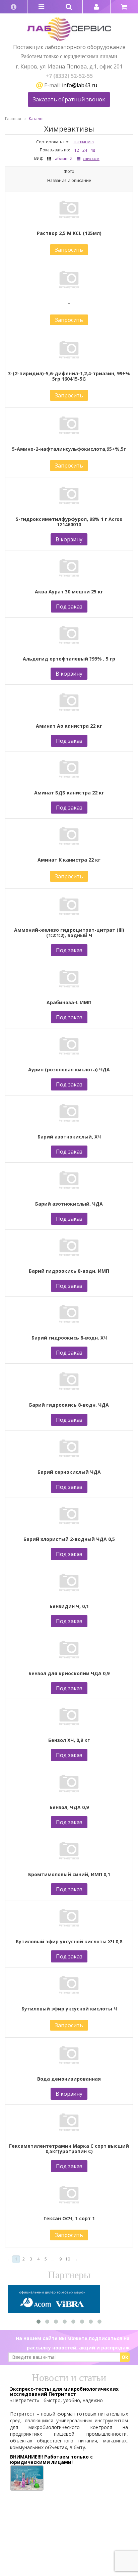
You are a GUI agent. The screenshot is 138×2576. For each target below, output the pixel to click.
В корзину (69, 539)
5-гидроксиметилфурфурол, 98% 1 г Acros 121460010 (69, 522)
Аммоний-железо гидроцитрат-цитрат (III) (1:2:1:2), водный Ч (69, 933)
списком (91, 159)
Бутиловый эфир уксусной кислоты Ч (69, 2009)
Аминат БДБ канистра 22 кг (69, 793)
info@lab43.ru (80, 85)
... (53, 2259)
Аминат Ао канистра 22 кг (69, 726)
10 (68, 2259)
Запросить (69, 250)
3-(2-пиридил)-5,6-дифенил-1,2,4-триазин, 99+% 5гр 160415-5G (69, 376)
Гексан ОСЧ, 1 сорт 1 (69, 2219)
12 (77, 150)
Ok (125, 2357)
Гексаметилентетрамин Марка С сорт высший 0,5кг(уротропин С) (69, 2149)
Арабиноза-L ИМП (69, 1003)
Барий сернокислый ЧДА (69, 1472)
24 (85, 150)
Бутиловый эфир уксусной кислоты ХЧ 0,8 (69, 1942)
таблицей (63, 159)
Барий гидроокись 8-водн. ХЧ (69, 1338)
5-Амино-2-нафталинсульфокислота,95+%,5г (69, 449)
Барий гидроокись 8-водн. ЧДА (69, 1405)
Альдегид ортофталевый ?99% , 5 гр (69, 659)
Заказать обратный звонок (69, 99)
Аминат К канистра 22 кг (69, 860)
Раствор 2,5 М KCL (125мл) (69, 233)
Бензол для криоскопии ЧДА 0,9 (69, 1673)
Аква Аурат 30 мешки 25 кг (69, 592)
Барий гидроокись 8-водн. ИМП (69, 1271)
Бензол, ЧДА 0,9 (69, 1807)
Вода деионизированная (69, 2079)
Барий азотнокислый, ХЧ (69, 1137)
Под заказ (69, 606)
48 (93, 150)
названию (84, 142)
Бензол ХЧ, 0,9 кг (69, 1740)
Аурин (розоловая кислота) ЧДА (69, 1070)
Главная (13, 119)
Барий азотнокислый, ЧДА (69, 1204)
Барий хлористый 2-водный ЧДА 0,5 (69, 1539)
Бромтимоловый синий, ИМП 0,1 (69, 1875)
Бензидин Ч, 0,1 (69, 1606)
